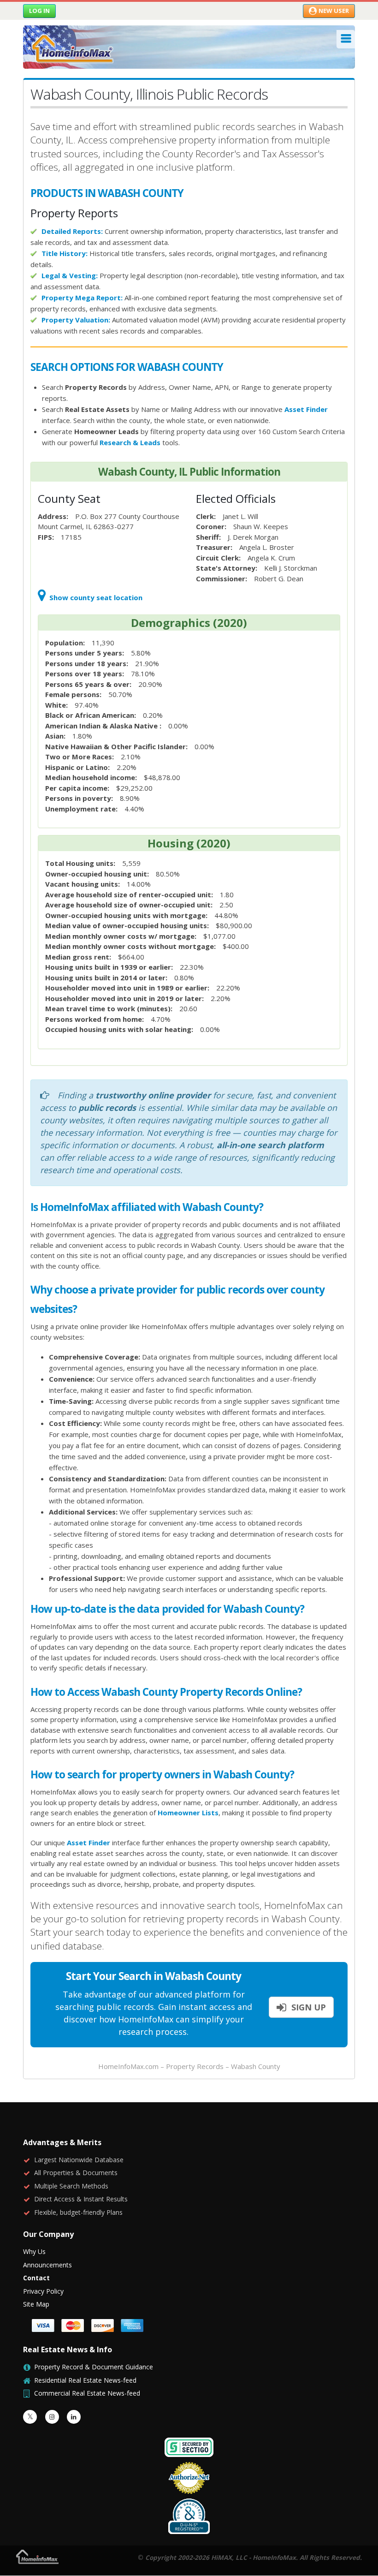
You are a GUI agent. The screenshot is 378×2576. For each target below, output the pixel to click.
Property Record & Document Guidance (94, 2367)
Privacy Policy (43, 2291)
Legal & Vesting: (70, 275)
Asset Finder (306, 409)
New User (334, 11)
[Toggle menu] (346, 39)
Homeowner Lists (188, 1813)
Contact (36, 2278)
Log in (39, 11)
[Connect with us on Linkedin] (74, 2417)
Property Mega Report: (82, 298)
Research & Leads (130, 442)
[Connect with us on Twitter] (30, 2417)
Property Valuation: (76, 320)
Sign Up (307, 2007)
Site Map (36, 2304)
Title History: (65, 253)
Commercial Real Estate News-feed (87, 2393)
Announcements (47, 2265)
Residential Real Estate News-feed (85, 2380)
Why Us (34, 2251)
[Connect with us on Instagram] (52, 2417)
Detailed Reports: (72, 231)
